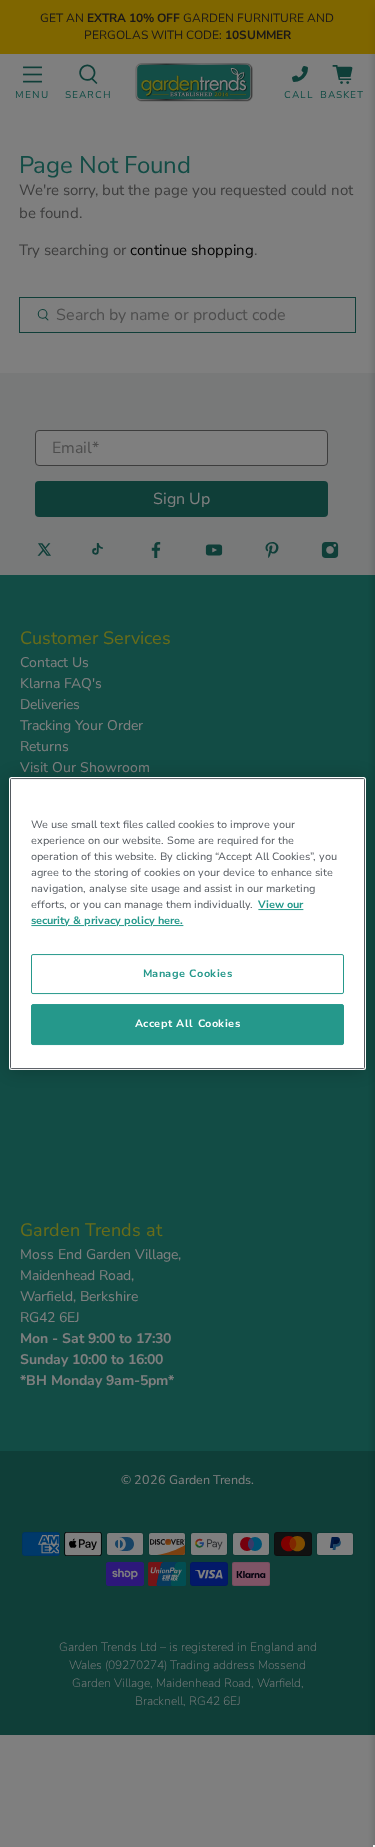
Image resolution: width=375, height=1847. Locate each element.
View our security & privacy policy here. (167, 912)
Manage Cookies (187, 973)
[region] (187, 924)
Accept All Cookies (188, 1024)
